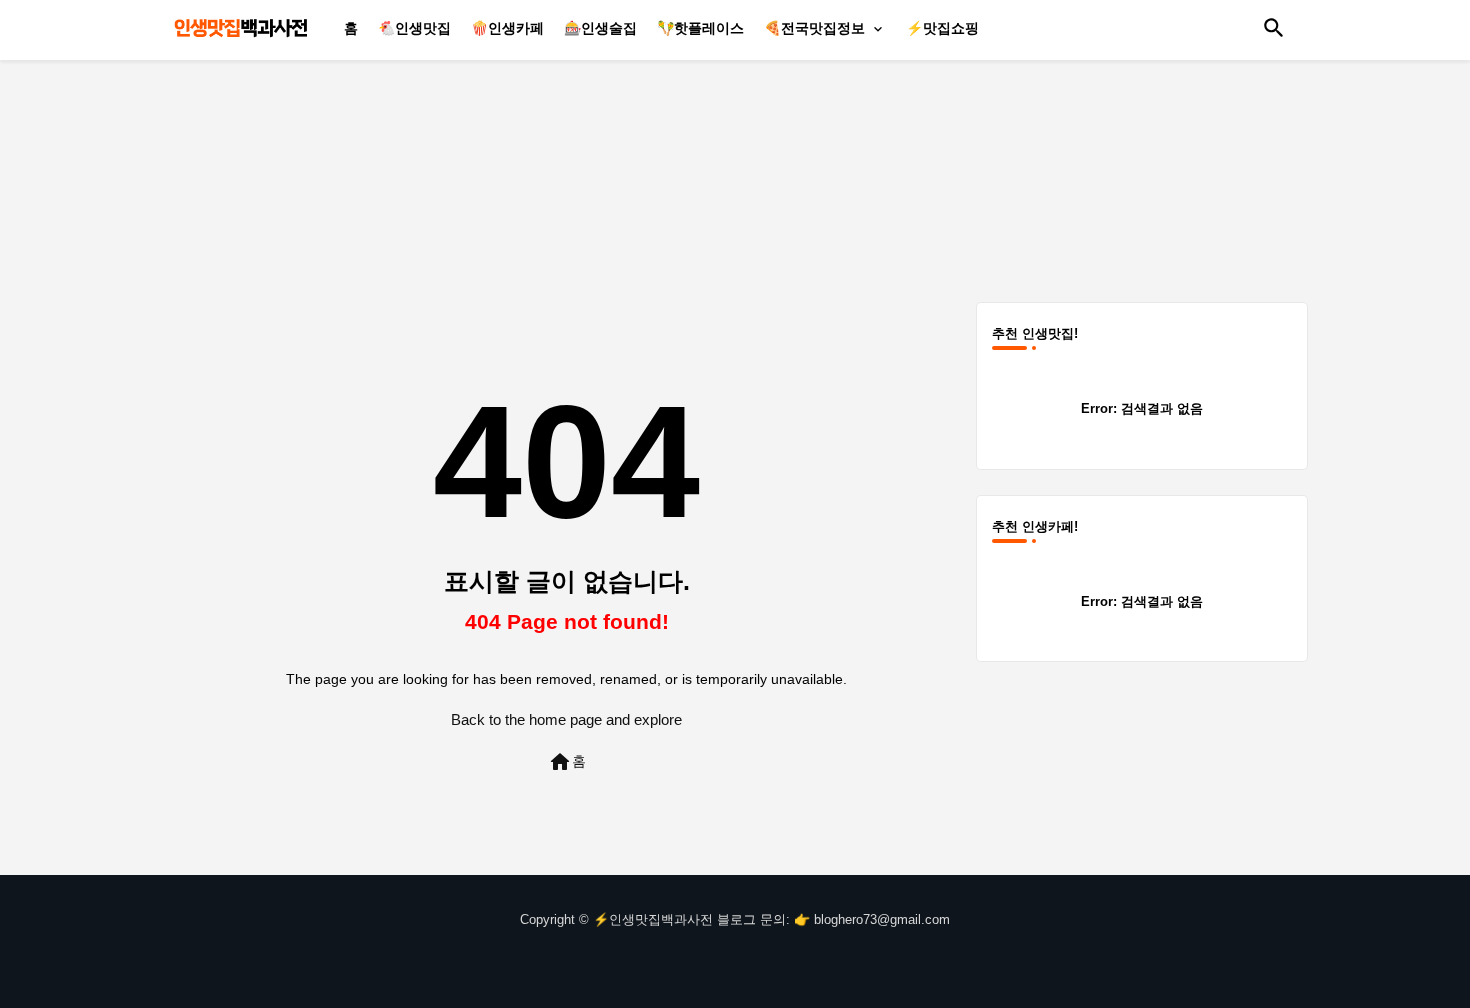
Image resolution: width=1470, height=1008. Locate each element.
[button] (1274, 28)
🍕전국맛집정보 (814, 28)
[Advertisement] (740, 175)
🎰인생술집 (600, 28)
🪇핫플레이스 (700, 28)
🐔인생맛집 (414, 28)
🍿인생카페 (507, 28)
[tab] (351, 28)
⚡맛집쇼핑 (942, 28)
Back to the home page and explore (566, 719)
